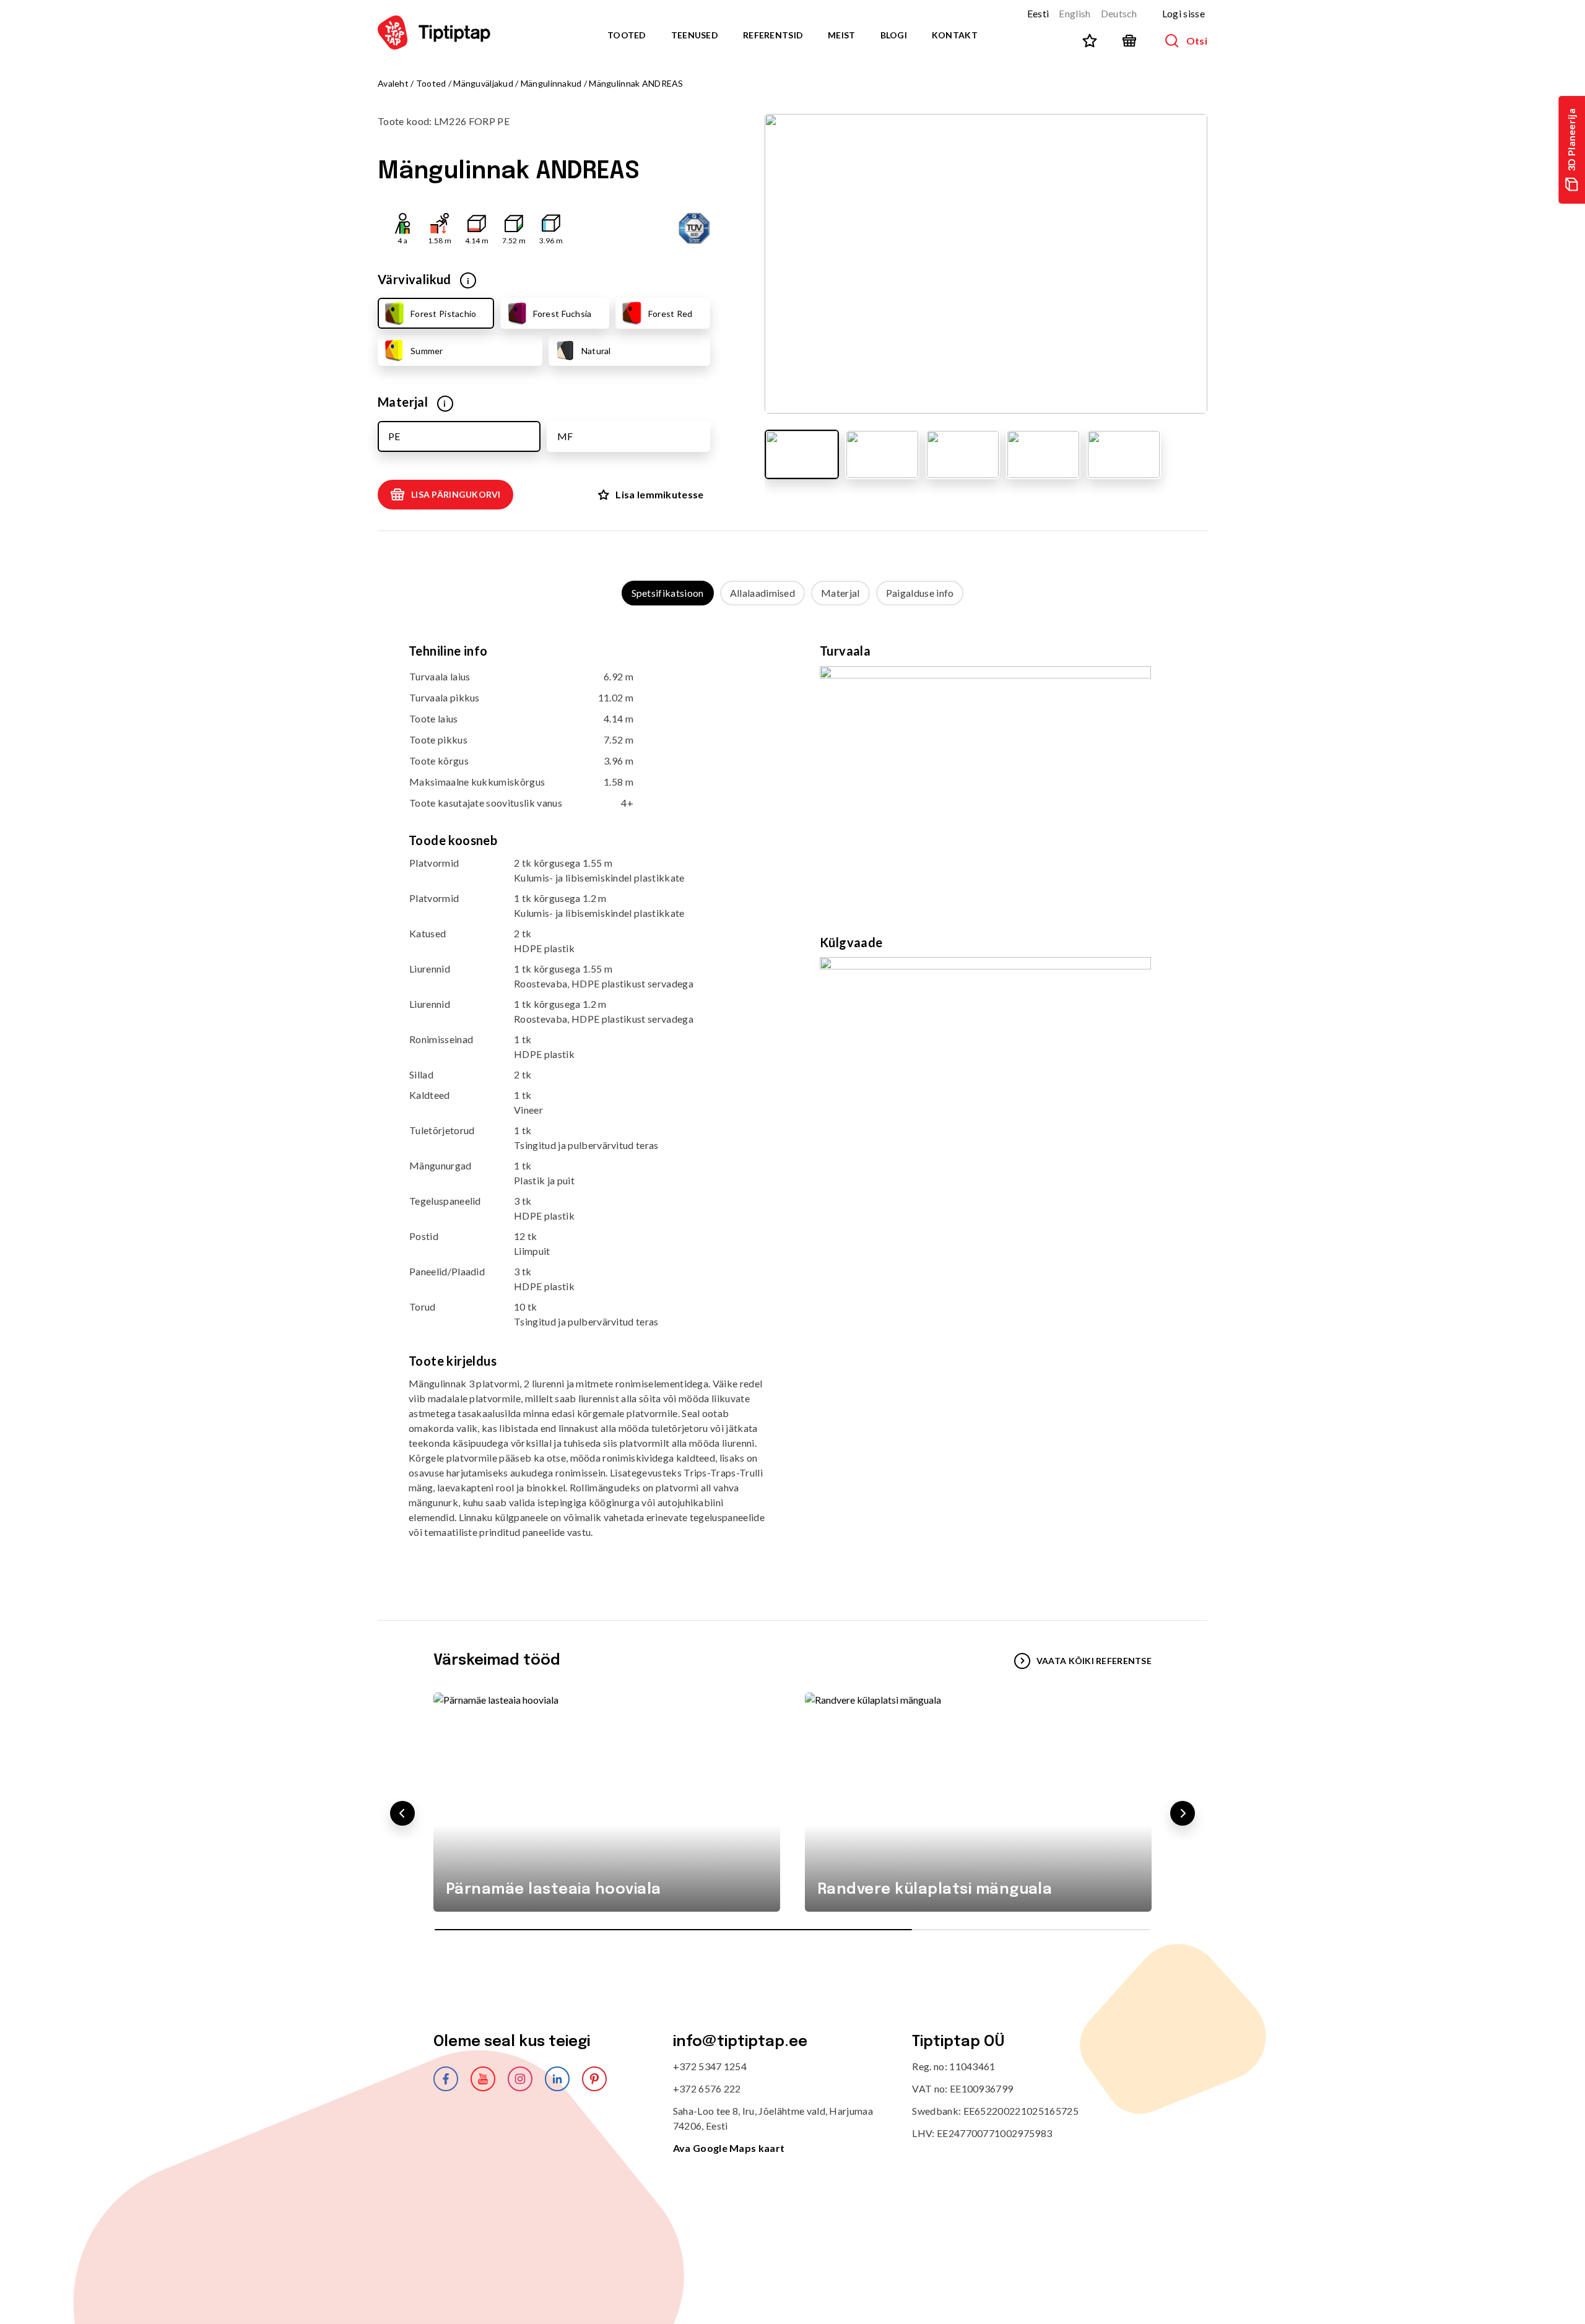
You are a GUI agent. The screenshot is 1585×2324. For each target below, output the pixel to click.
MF (565, 436)
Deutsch (1119, 13)
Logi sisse (1183, 13)
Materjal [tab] (840, 593)
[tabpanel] (792, 1100)
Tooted (627, 35)
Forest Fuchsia (562, 314)
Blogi (894, 35)
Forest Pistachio (443, 314)
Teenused (695, 35)
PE (394, 436)
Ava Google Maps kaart (729, 2148)
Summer (427, 351)
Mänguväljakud (483, 83)
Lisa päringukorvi (456, 494)
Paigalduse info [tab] (920, 593)
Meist (841, 35)
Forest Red (671, 314)
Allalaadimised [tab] (762, 593)
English (1075, 13)
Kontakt (955, 35)
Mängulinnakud (551, 83)
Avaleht (393, 83)
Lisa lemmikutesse (659, 494)
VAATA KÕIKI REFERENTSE (1094, 1661)
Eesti (1038, 13)
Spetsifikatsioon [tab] (668, 593)
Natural (596, 351)
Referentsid (773, 35)
